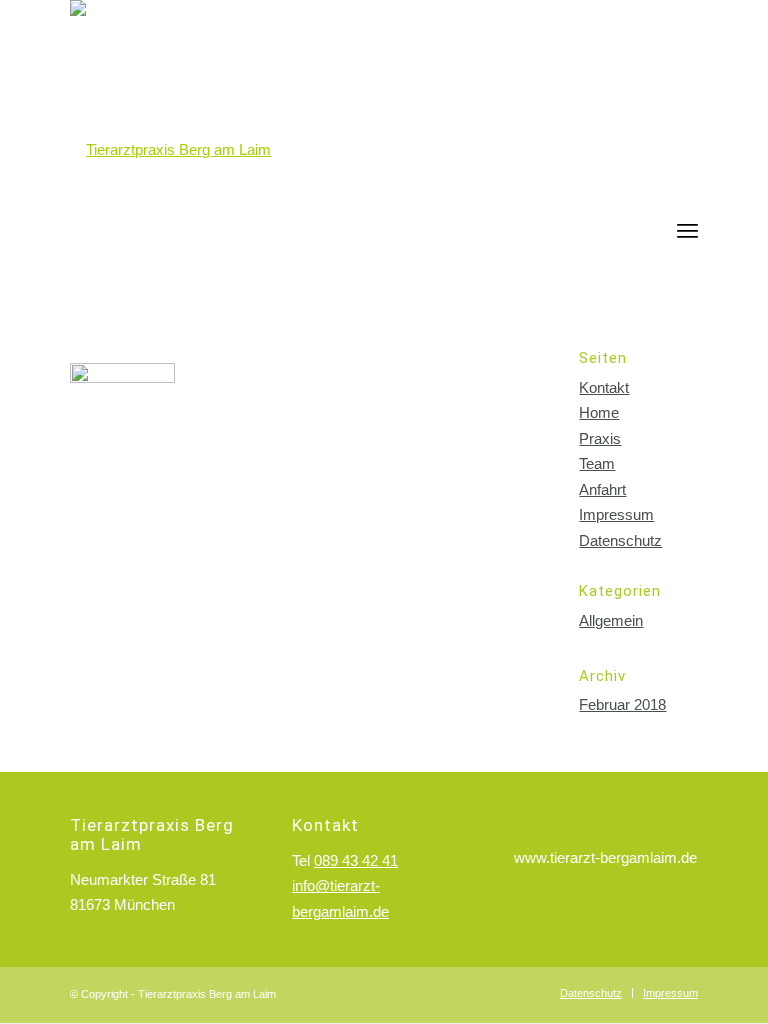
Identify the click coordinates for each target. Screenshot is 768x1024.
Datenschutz (620, 540)
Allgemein (611, 620)
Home (599, 412)
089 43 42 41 (356, 860)
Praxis (600, 438)
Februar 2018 (622, 704)
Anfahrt (602, 489)
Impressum (616, 514)
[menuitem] (687, 200)
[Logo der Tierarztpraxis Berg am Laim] (170, 150)
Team (597, 463)
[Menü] (687, 230)
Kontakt (604, 387)
